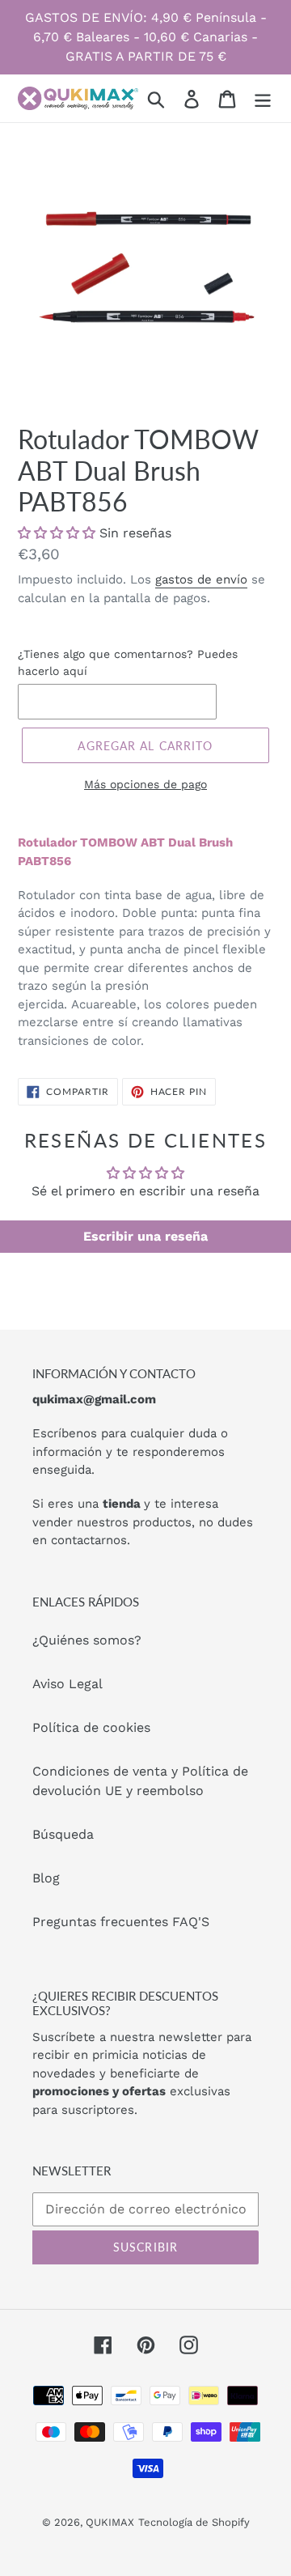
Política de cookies (91, 1727)
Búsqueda (63, 1834)
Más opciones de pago (145, 784)
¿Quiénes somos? (87, 1640)
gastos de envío (201, 579)
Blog (46, 1878)
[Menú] (263, 98)
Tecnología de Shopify (194, 2522)
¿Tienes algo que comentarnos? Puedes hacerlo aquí (128, 662)
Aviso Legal (67, 1684)
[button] (57, 533)
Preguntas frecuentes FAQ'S (121, 1922)
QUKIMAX (110, 2522)
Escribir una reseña (145, 1236)
